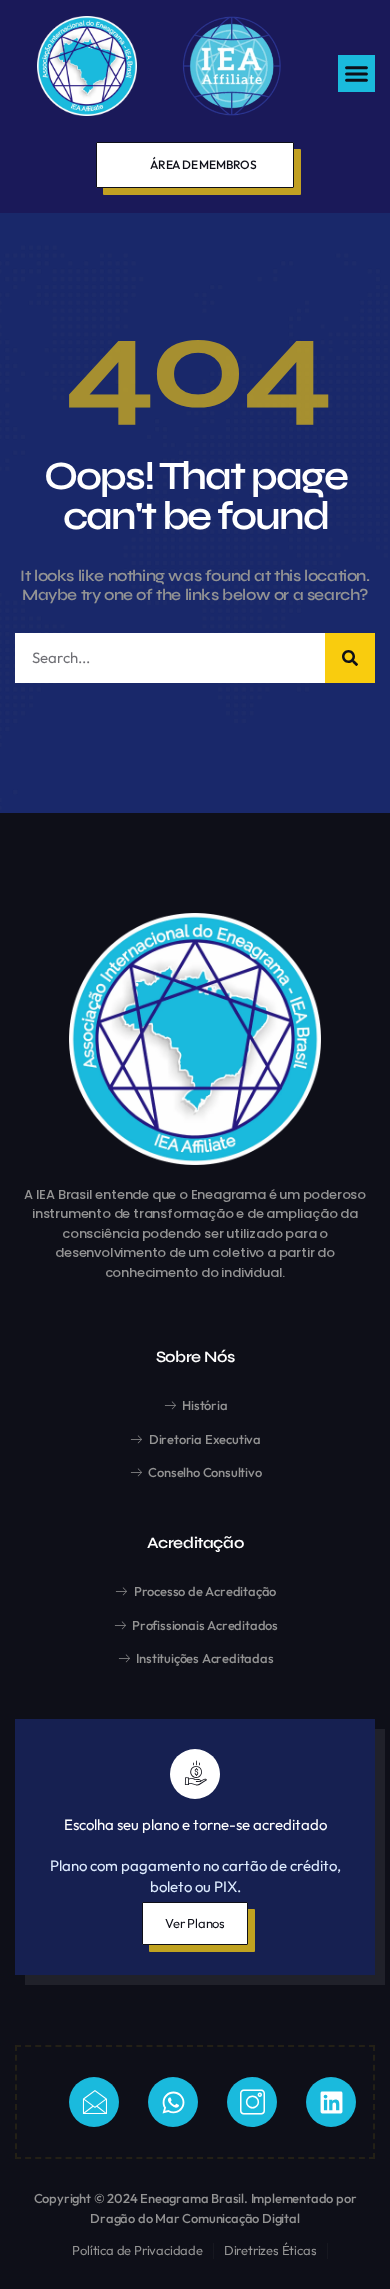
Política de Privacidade (137, 2250)
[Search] (350, 658)
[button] (357, 74)
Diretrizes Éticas (270, 2250)
